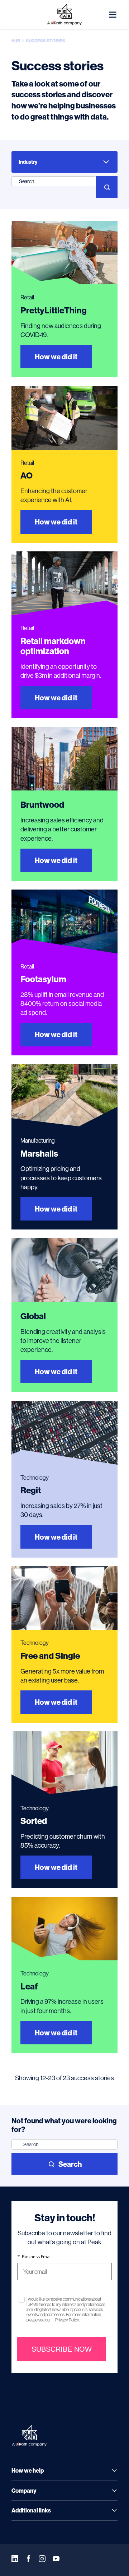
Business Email (34, 2257)
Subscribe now (62, 2349)
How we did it (56, 357)
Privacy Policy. (67, 2320)
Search (70, 2164)
